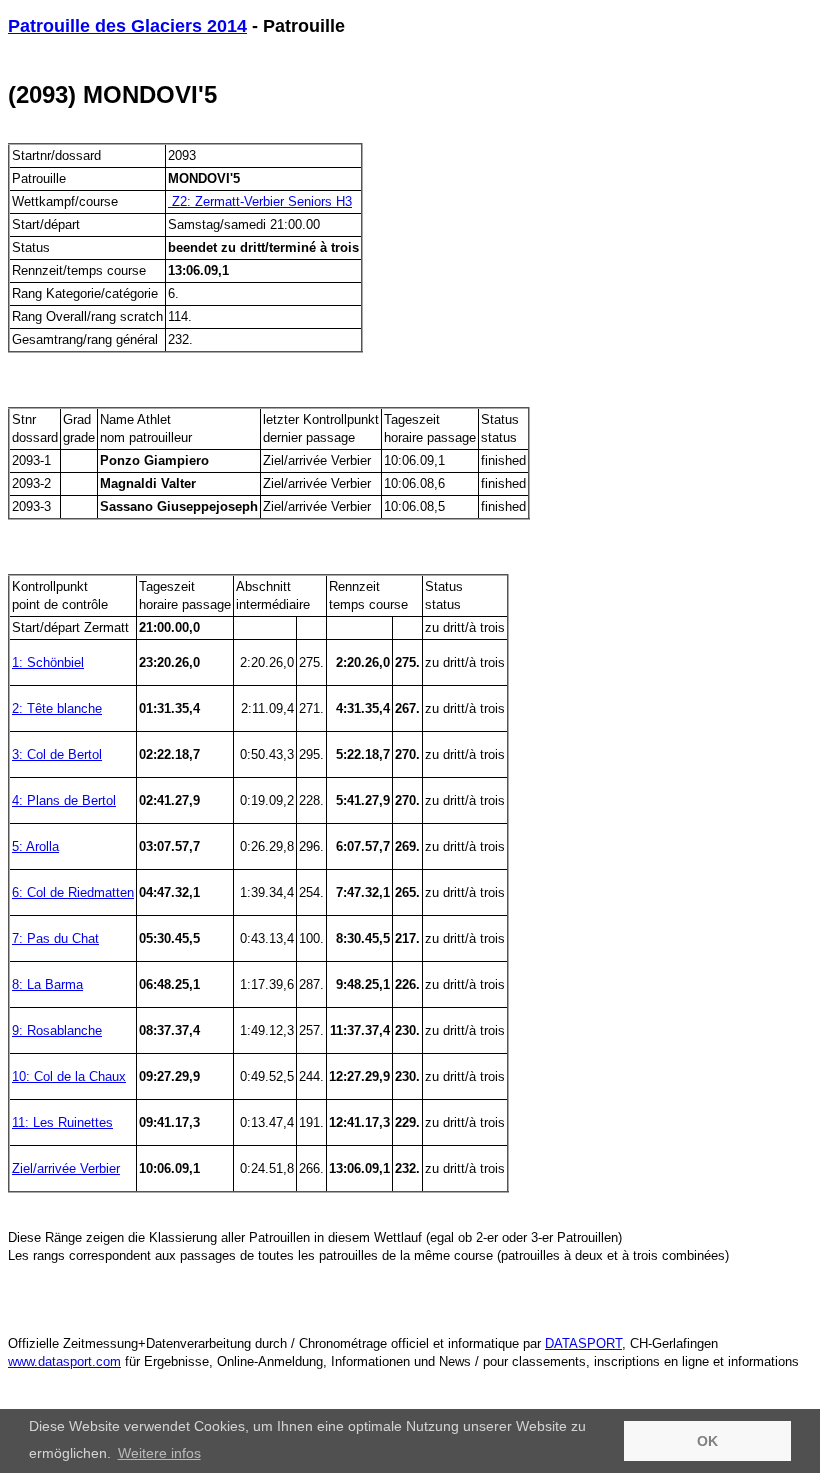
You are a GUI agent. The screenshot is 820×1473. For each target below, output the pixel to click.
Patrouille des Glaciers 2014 (127, 26)
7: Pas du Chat (55, 938)
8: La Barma (47, 984)
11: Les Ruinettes (62, 1122)
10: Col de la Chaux (69, 1076)
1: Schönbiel (48, 662)
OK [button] (707, 1441)
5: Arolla (35, 846)
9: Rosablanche (57, 1030)
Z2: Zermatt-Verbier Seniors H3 (260, 201)
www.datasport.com (64, 1361)
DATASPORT (583, 1343)
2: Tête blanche (57, 708)
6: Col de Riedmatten (73, 892)
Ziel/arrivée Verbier (66, 1168)
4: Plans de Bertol (64, 800)
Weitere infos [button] (159, 1453)
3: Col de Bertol (57, 754)
